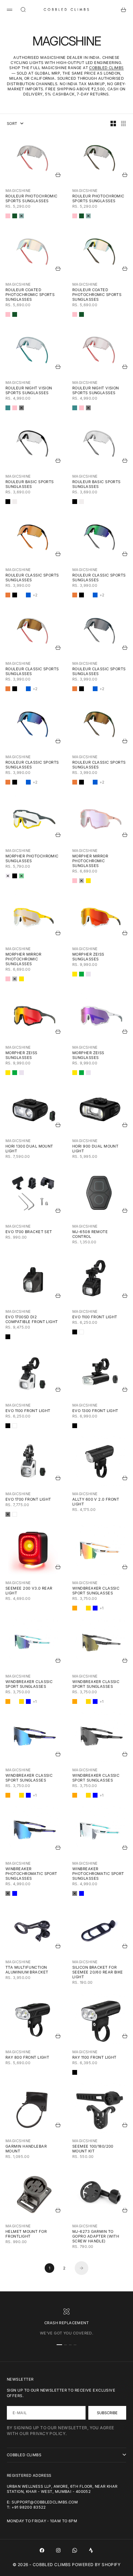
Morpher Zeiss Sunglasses (88, 957)
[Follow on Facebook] (42, 2550)
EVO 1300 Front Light (95, 1411)
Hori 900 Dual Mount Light (95, 1149)
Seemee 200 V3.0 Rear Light (29, 1591)
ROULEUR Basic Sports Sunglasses (30, 484)
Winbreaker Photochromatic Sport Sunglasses (31, 1874)
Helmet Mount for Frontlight (26, 2234)
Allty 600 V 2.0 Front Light (96, 1502)
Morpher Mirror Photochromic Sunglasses (90, 861)
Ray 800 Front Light (27, 2057)
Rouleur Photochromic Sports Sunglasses (32, 198)
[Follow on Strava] (91, 2550)
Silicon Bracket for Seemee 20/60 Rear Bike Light (98, 1972)
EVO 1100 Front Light (95, 1317)
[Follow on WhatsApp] (75, 2550)
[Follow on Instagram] (58, 2550)
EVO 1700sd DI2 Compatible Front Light (32, 1319)
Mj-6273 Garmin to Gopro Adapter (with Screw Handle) (96, 2236)
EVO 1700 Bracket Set (29, 1232)
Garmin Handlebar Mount (26, 2149)
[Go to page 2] (82, 2268)
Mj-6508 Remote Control (90, 1234)
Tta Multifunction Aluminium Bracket (27, 1970)
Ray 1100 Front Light (94, 2057)
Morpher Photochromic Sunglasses (32, 858)
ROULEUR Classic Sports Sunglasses (32, 578)
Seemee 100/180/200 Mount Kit (93, 2149)
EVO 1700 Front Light (28, 1499)
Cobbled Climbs (106, 68)
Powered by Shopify (96, 2565)
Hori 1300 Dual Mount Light (29, 1149)
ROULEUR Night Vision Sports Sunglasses (29, 390)
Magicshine (18, 191)
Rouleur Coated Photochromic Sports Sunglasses (30, 295)
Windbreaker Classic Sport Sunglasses (96, 1591)
